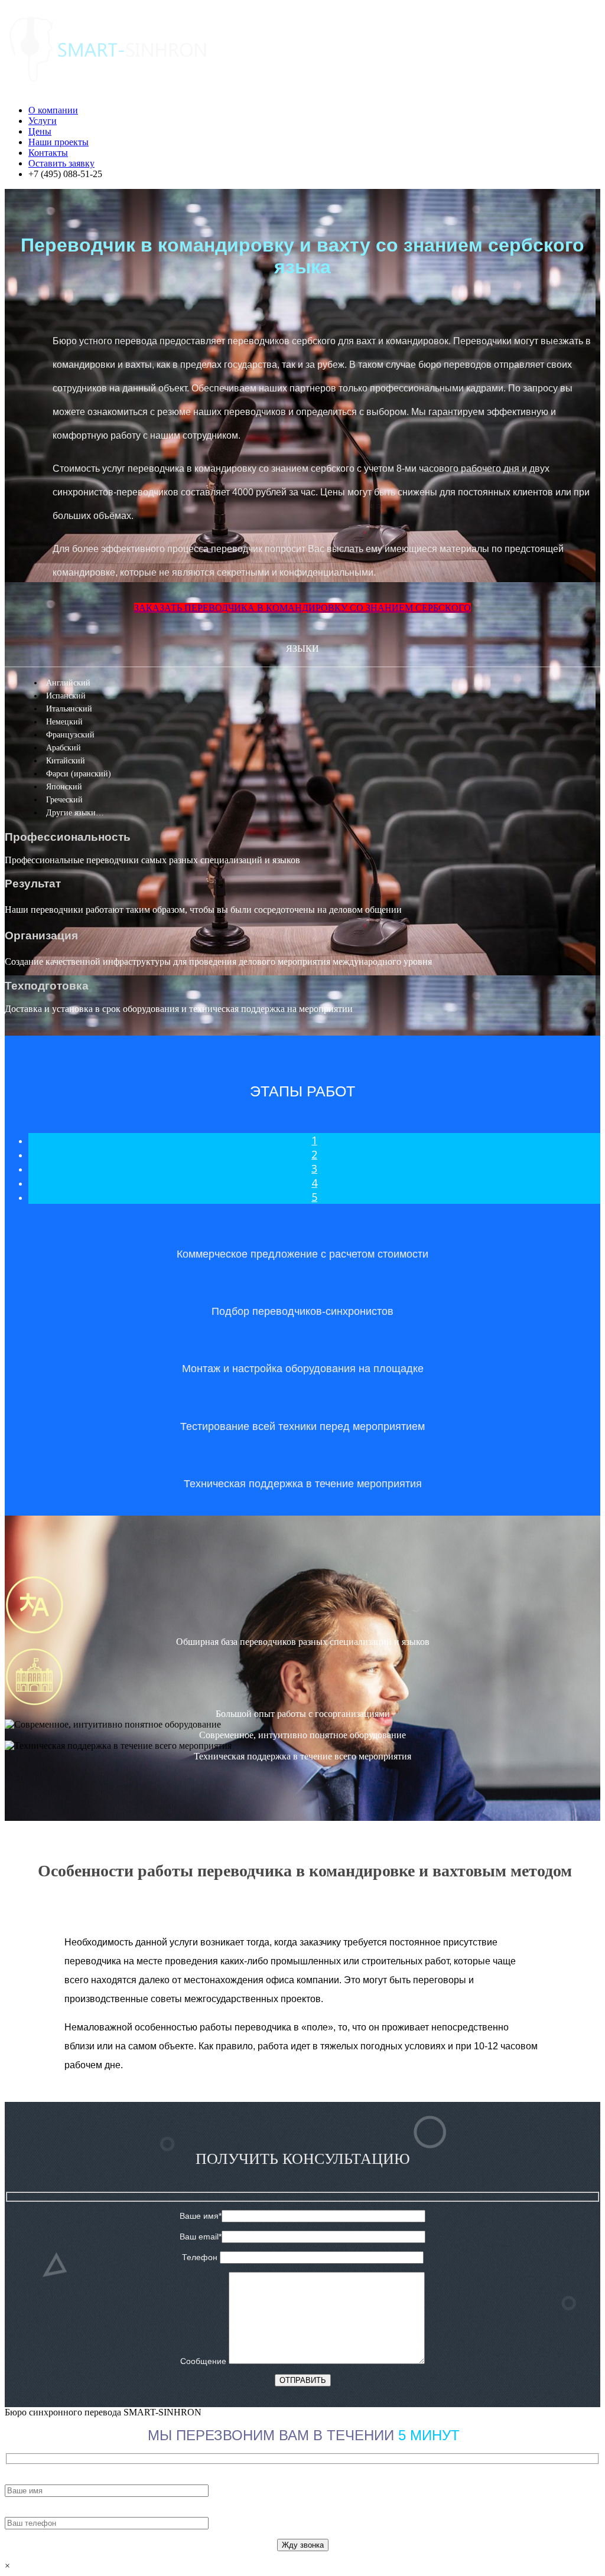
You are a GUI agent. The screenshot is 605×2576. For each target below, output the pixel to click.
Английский (68, 683)
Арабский (64, 748)
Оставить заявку (61, 163)
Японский (64, 787)
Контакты (48, 153)
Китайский (66, 761)
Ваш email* (201, 2237)
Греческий (64, 800)
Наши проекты (58, 142)
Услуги (43, 121)
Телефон (201, 2257)
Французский (70, 735)
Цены (40, 131)
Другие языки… (75, 813)
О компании (53, 110)
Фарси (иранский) (79, 774)
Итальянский (69, 709)
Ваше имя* (201, 2216)
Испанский (66, 696)
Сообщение (204, 2361)
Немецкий (64, 722)
